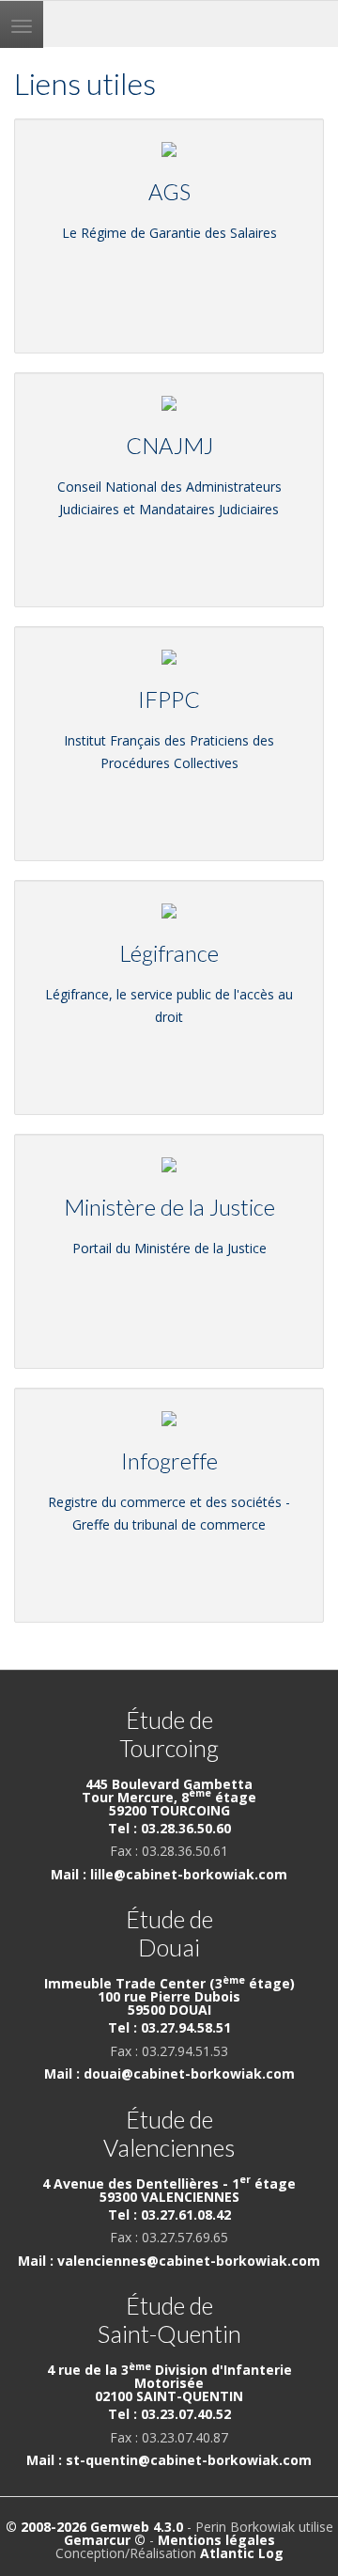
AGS (169, 192)
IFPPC (169, 699)
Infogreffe (169, 1461)
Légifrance (169, 953)
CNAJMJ (169, 446)
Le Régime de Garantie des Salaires (169, 233)
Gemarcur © (105, 2540)
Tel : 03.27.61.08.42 (169, 2215)
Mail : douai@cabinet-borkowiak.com (169, 2073)
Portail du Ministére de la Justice (169, 1248)
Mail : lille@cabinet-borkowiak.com (169, 1874)
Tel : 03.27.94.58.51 (169, 2027)
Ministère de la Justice (169, 1207)
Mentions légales (216, 2540)
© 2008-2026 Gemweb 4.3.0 (94, 2527)
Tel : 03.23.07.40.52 (169, 2414)
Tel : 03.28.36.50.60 (169, 1828)
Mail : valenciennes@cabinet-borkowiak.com (169, 2261)
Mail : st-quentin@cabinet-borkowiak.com (169, 2460)
